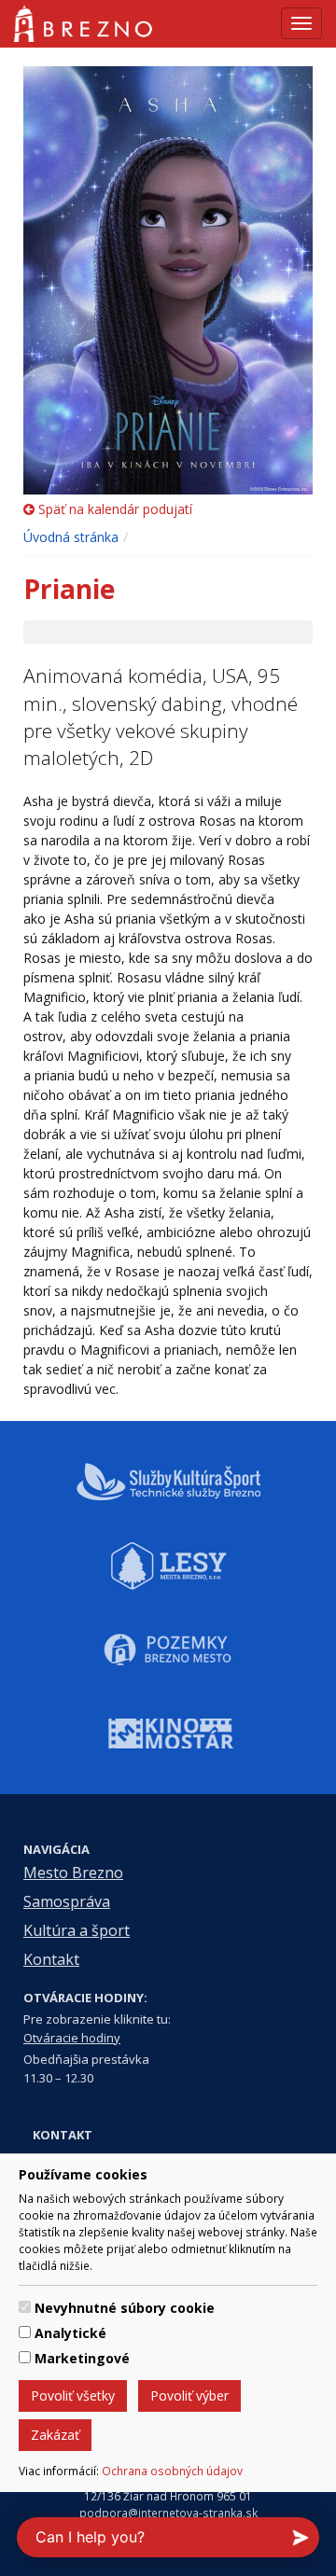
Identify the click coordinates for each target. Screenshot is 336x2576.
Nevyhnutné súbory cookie (125, 2308)
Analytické (70, 2333)
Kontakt (51, 1959)
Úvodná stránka (71, 537)
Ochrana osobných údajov (172, 2471)
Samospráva (67, 1901)
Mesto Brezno (73, 1873)
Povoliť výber (189, 2395)
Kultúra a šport (77, 1930)
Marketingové (82, 2358)
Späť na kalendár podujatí (113, 509)
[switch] (25, 2307)
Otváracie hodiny (72, 2038)
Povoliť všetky (73, 2395)
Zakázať (55, 2435)
